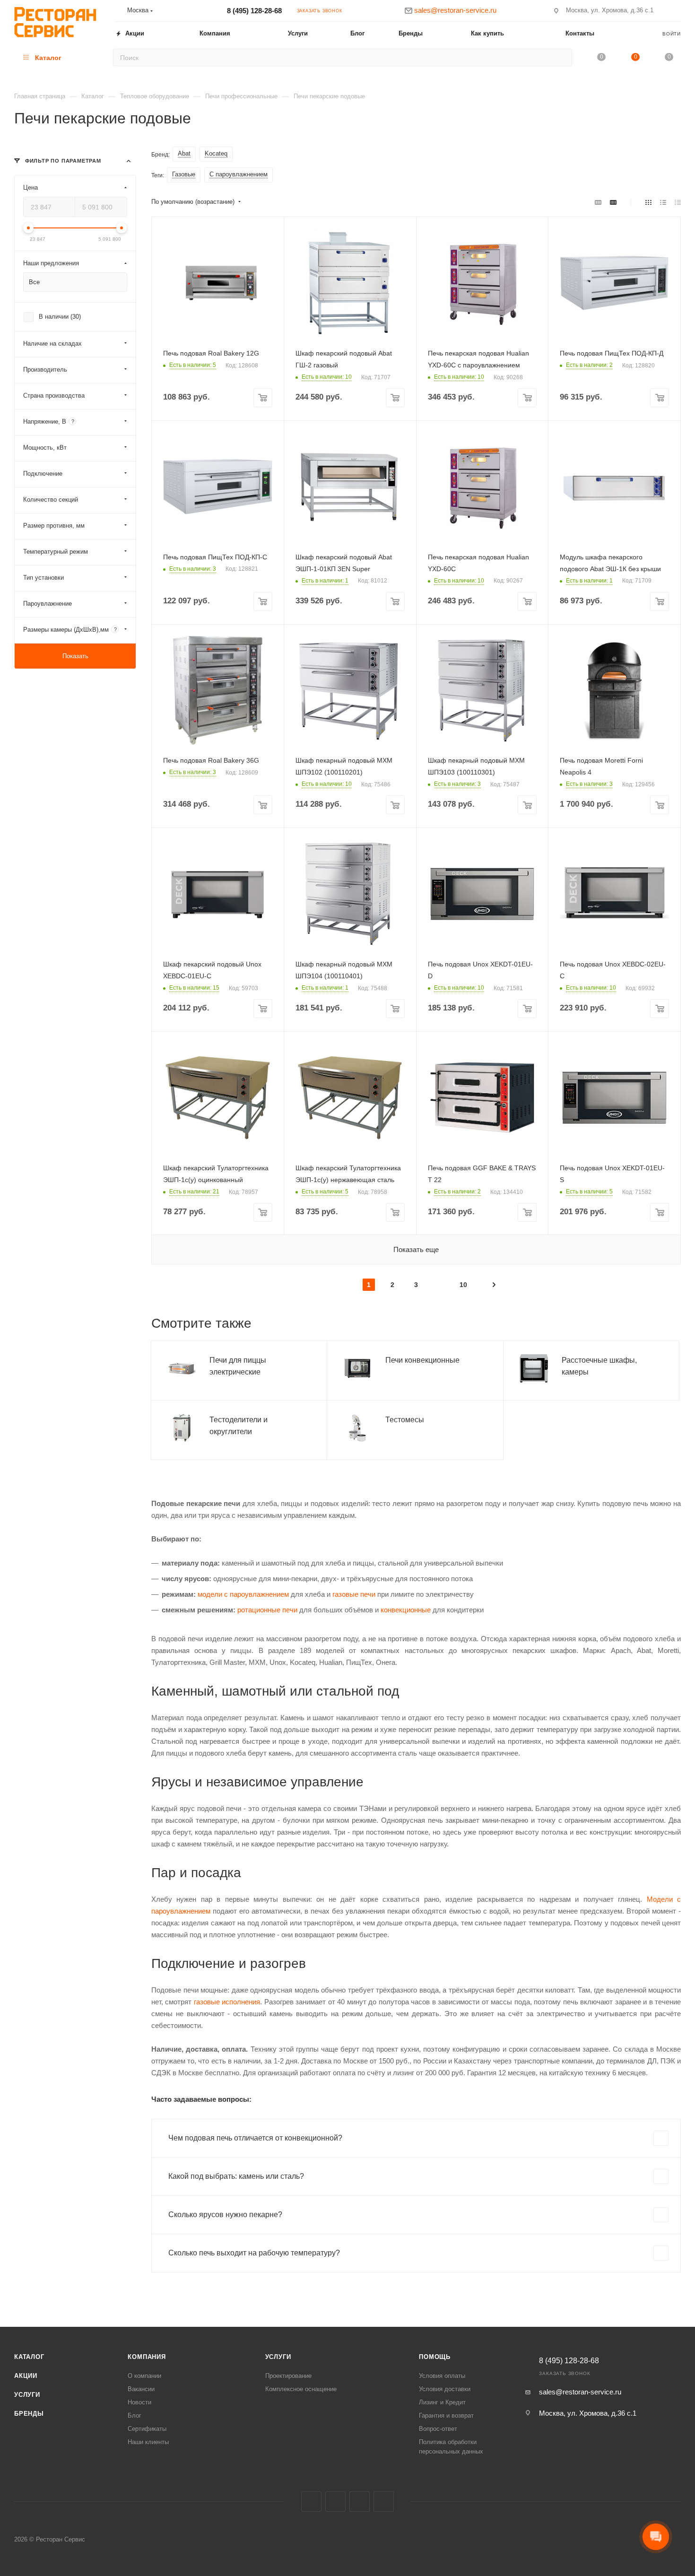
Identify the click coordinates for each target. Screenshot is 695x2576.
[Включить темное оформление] (677, 10)
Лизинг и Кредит (442, 2402)
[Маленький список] (598, 202)
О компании (144, 2376)
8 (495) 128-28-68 (254, 11)
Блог (135, 2415)
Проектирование (288, 2376)
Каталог (29, 2357)
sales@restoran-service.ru (580, 2392)
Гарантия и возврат (446, 2415)
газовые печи (354, 1594)
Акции (26, 2376)
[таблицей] (678, 202)
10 (463, 1285)
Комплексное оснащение (301, 2389)
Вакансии (141, 2389)
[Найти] (562, 57)
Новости (139, 2402)
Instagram (335, 2502)
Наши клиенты (148, 2442)
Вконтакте (311, 2502)
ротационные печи (267, 1610)
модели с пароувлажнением (243, 1594)
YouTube (384, 2502)
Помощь (435, 2357)
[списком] (663, 202)
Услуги (27, 2395)
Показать (75, 656)
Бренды (29, 2414)
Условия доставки (445, 2389)
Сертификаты (147, 2429)
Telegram (360, 2502)
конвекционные (406, 1610)
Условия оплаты (442, 2376)
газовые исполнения (227, 2002)
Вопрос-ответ (438, 2429)
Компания (147, 2357)
